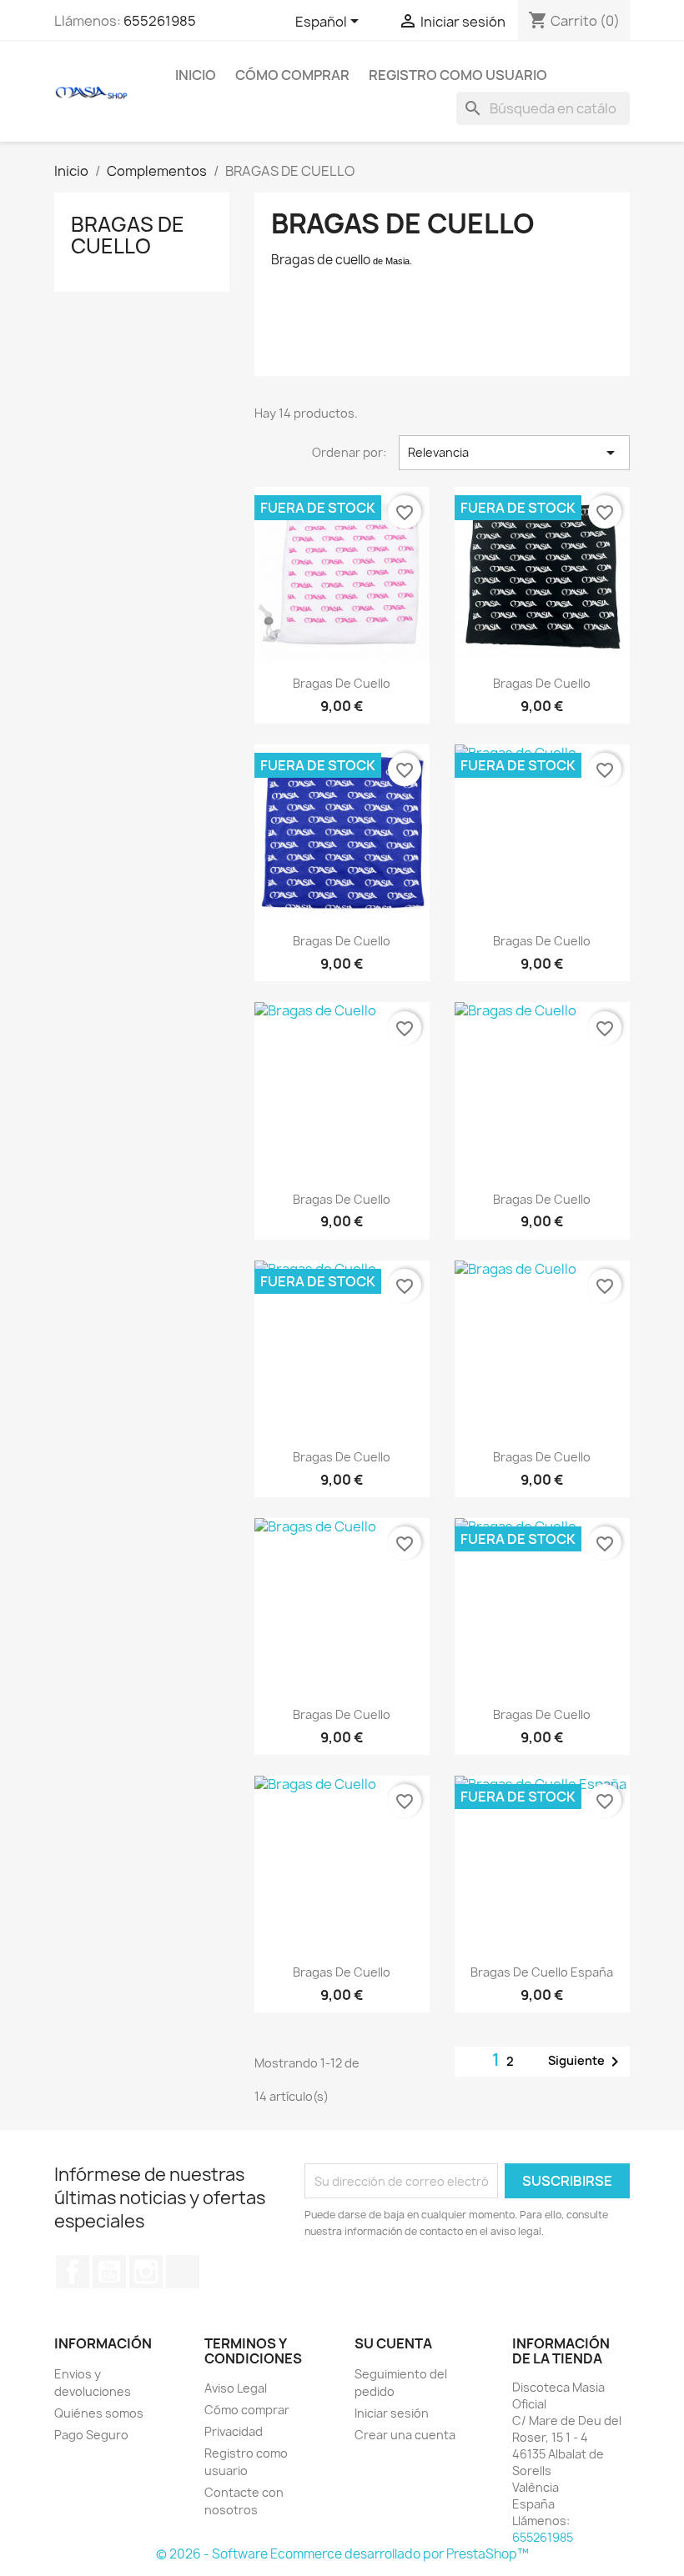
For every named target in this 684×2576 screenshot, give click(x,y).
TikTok (183, 2272)
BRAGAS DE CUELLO (128, 235)
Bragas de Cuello (342, 683)
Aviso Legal (236, 2388)
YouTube (109, 2272)
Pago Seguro (91, 2435)
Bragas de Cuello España (542, 1972)
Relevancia (514, 453)
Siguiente (586, 2062)
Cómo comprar (292, 75)
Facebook (73, 2272)
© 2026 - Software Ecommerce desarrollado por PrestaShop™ (342, 2554)
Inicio (196, 75)
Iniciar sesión (392, 2413)
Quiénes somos (99, 2413)
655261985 (160, 21)
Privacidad (234, 2431)
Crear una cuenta (405, 2435)
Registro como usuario (458, 75)
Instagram (146, 2272)
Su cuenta (393, 2343)
